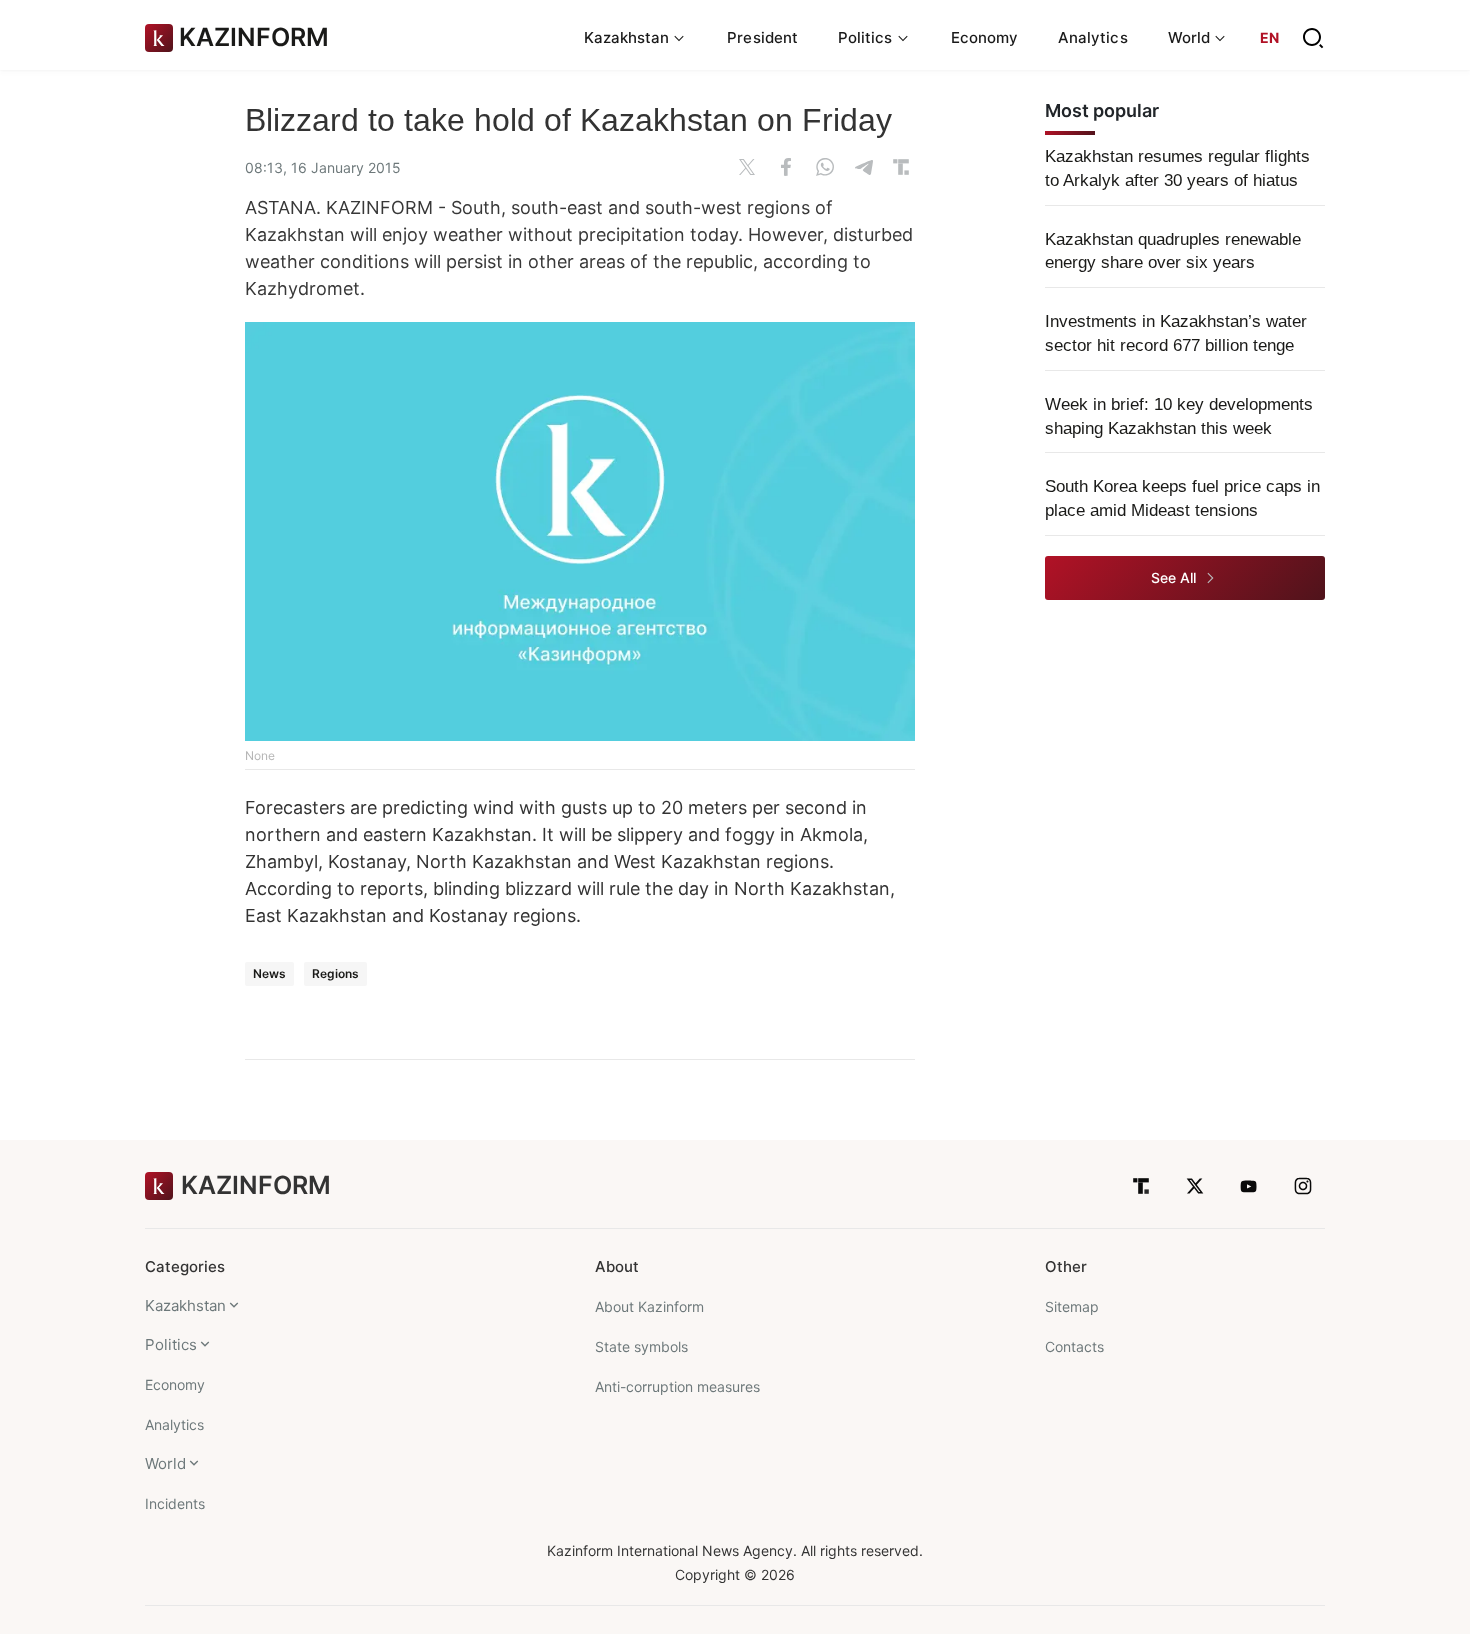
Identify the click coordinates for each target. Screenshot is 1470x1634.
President (762, 37)
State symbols (641, 1346)
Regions (335, 973)
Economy (985, 37)
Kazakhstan (185, 1305)
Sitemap (1072, 1306)
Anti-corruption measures (677, 1386)
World (165, 1463)
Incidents (175, 1503)
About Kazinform (649, 1306)
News (269, 973)
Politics (171, 1344)
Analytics (1093, 37)
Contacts (1074, 1346)
